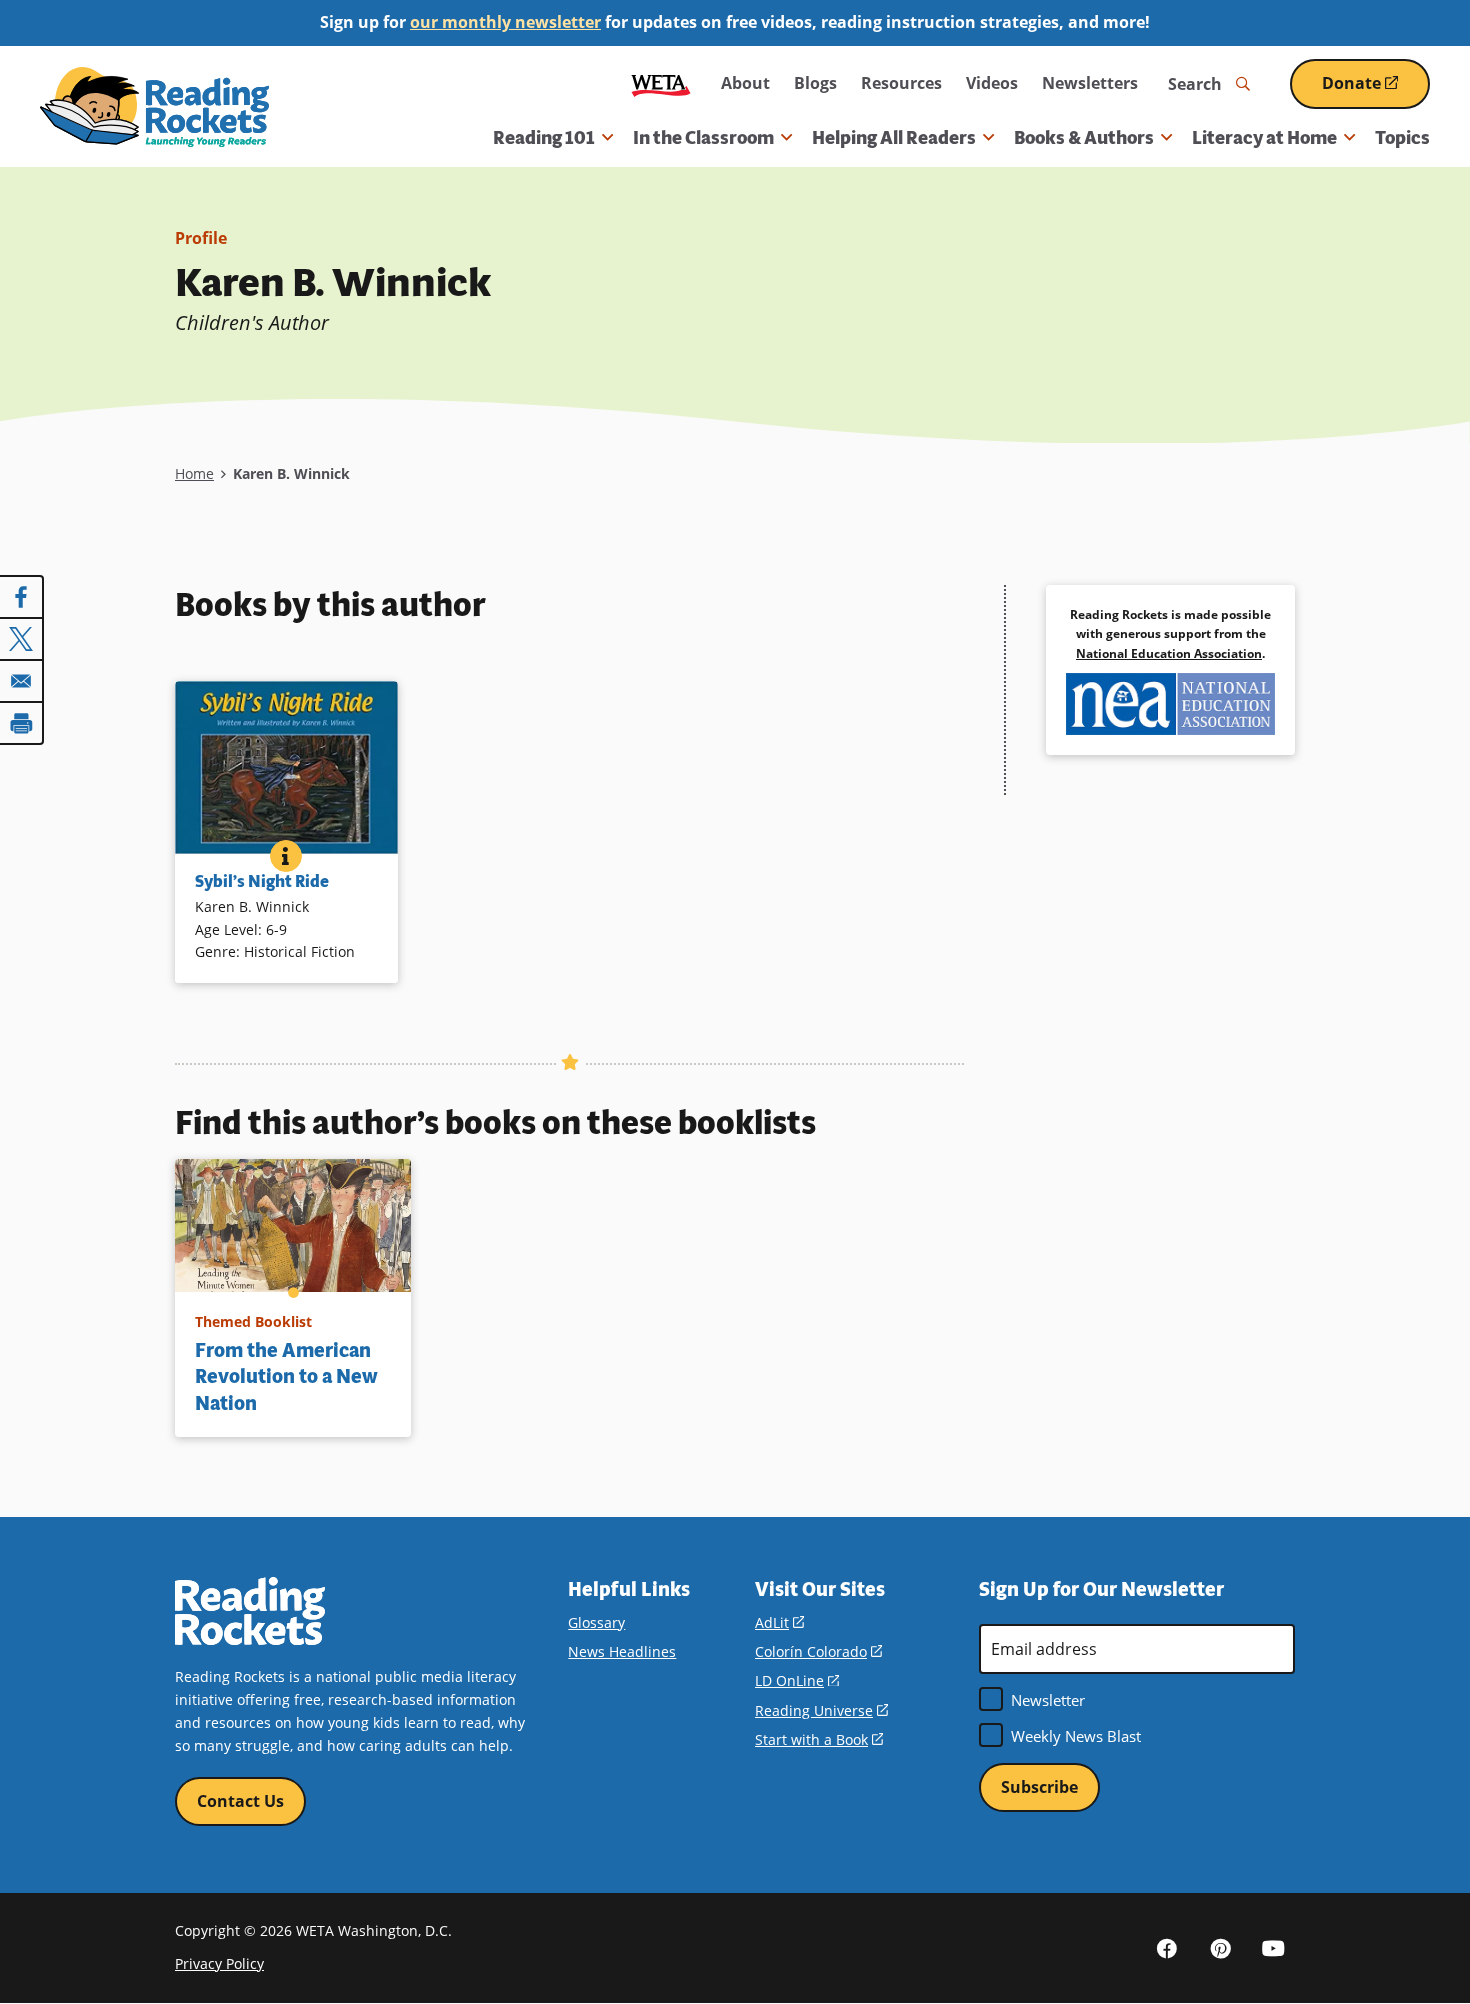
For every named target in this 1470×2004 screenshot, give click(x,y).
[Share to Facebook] (22, 597)
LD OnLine (797, 1680)
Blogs (815, 83)
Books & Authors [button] (1084, 138)
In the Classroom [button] (703, 138)
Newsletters (1090, 83)
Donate (1376, 90)
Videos (992, 83)
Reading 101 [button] (544, 138)
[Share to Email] (22, 681)
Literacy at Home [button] (1264, 138)
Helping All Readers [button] (894, 138)
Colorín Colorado (818, 1651)
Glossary (596, 1622)
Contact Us (240, 1801)
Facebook (1167, 1947)
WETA (661, 83)
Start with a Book (819, 1739)
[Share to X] (22, 639)
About (745, 83)
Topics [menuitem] (1402, 138)
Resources (901, 83)
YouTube (1273, 1947)
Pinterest (1220, 1947)
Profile (201, 238)
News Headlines (622, 1651)
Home (194, 473)
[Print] (22, 723)
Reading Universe (821, 1710)
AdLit (779, 1622)
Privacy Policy (219, 1963)
